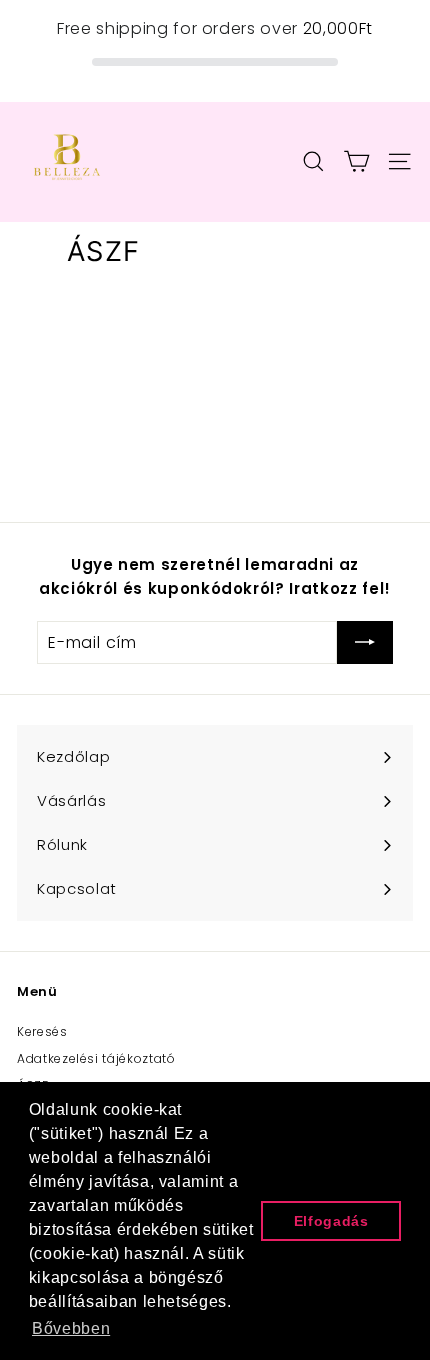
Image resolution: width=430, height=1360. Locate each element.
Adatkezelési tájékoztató (96, 1058)
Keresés (42, 1031)
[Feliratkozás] (365, 643)
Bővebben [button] (71, 1328)
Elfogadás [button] (331, 1221)
